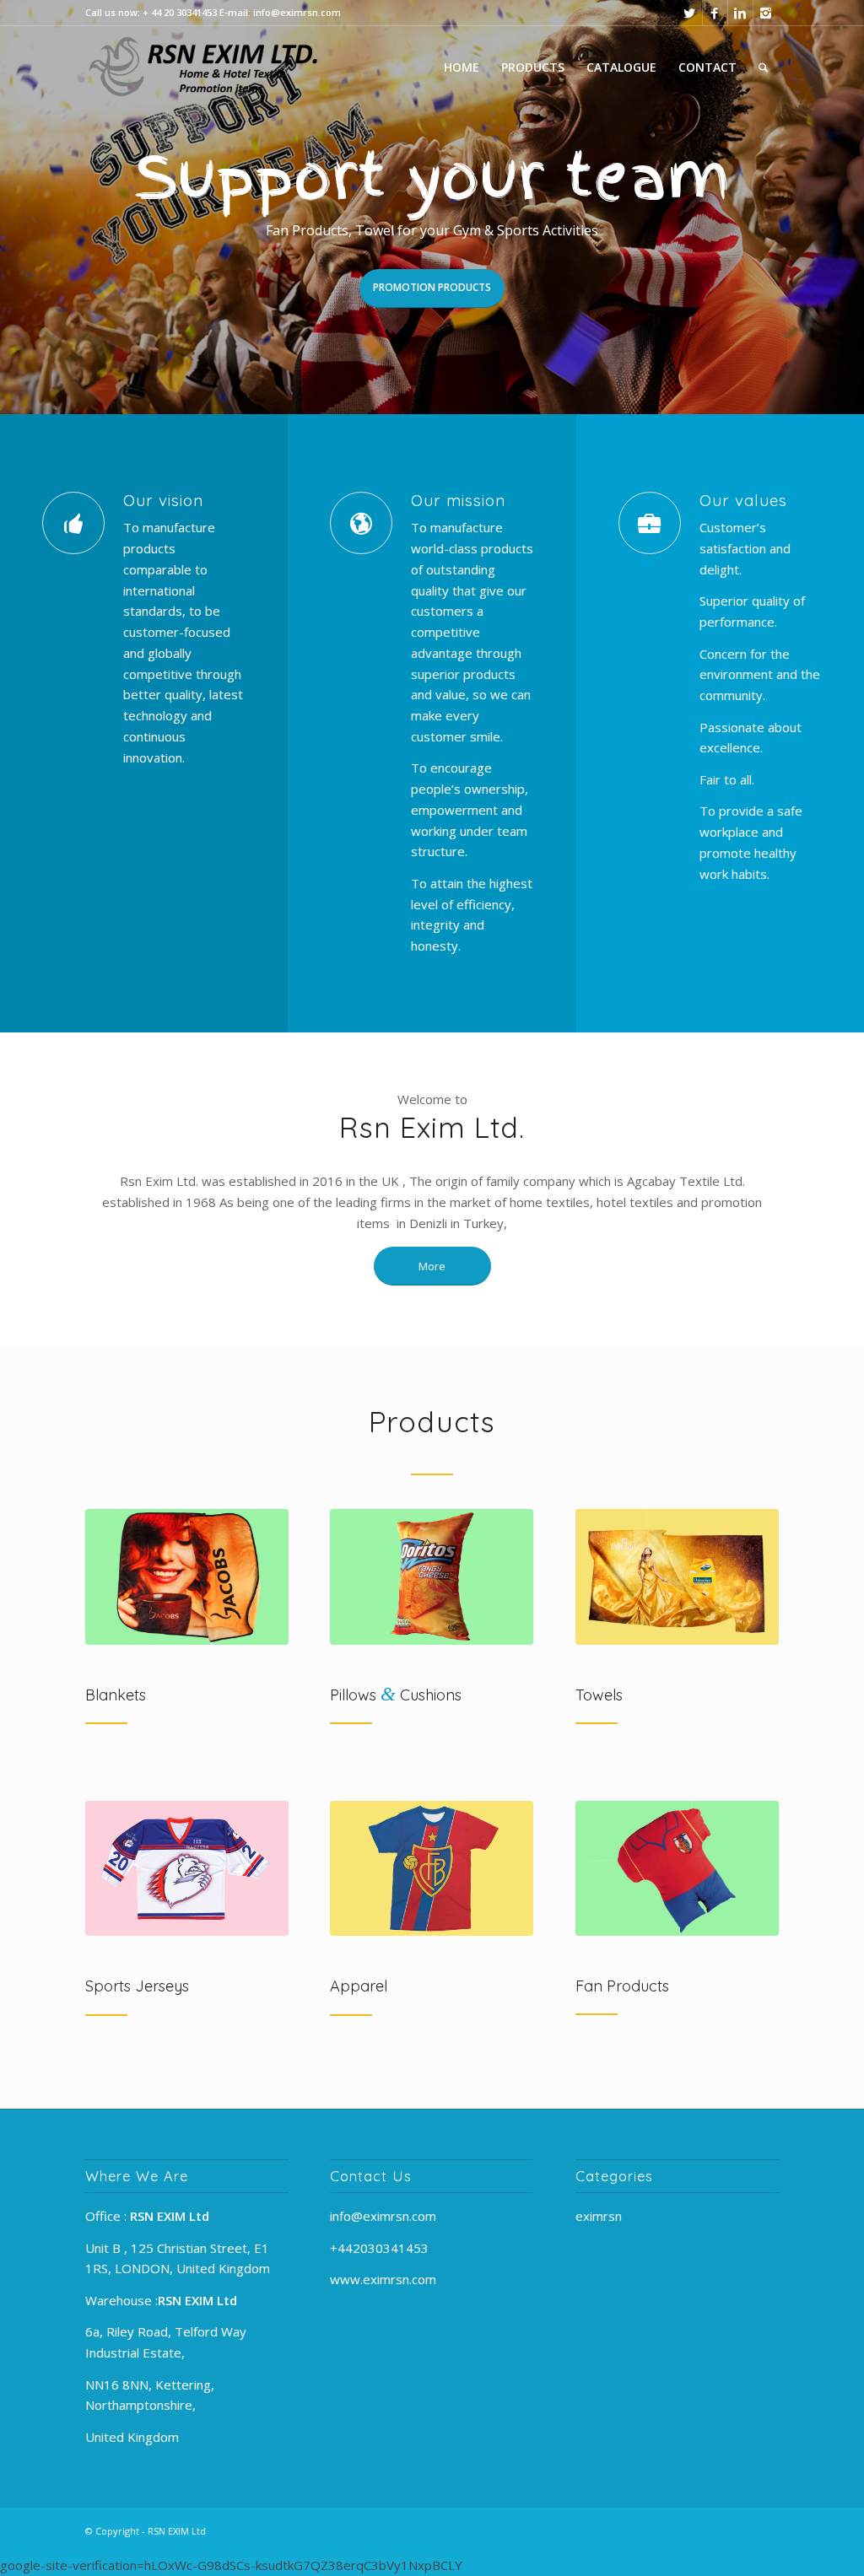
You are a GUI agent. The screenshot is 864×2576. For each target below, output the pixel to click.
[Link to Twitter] (690, 13)
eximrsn (599, 2216)
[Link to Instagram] (766, 13)
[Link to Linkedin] (740, 13)
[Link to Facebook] (715, 13)
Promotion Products (432, 287)
